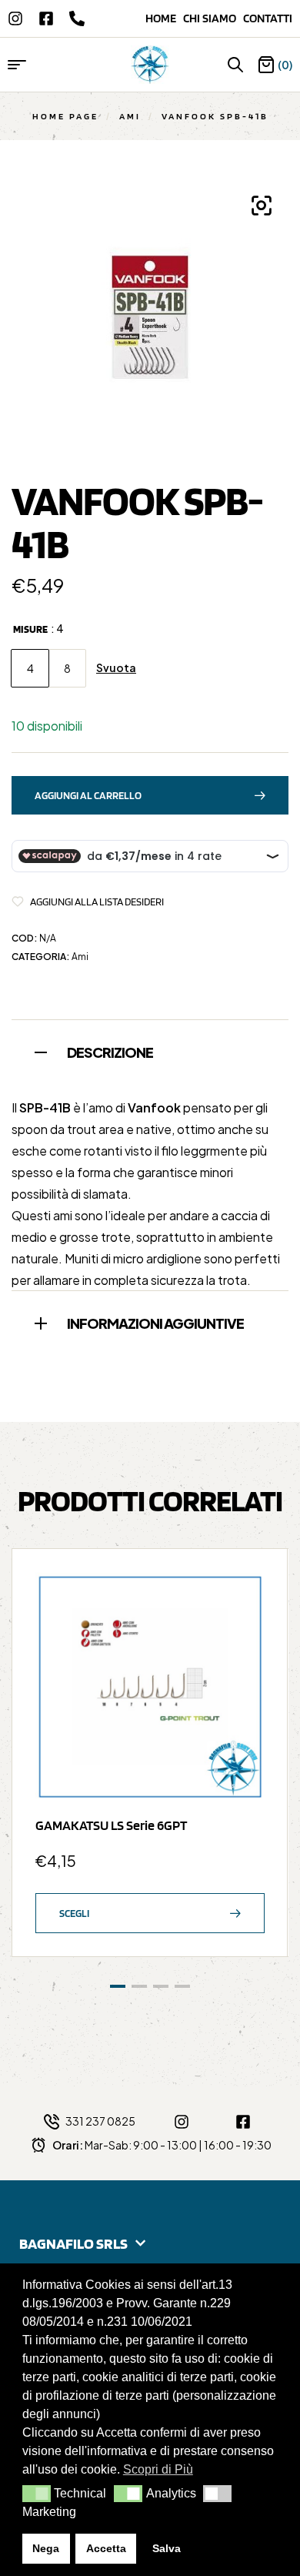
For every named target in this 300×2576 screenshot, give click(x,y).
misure (30, 629)
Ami (130, 116)
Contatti (268, 18)
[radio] (30, 668)
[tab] (150, 1050)
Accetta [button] (106, 2548)
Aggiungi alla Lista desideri (97, 902)
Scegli (74, 1913)
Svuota (116, 668)
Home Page (65, 116)
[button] (37, 2494)
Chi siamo (213, 18)
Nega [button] (46, 2548)
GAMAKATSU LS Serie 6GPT (111, 1825)
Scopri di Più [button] (158, 2469)
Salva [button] (167, 2548)
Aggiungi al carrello (88, 795)
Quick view (245, 1629)
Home (164, 18)
